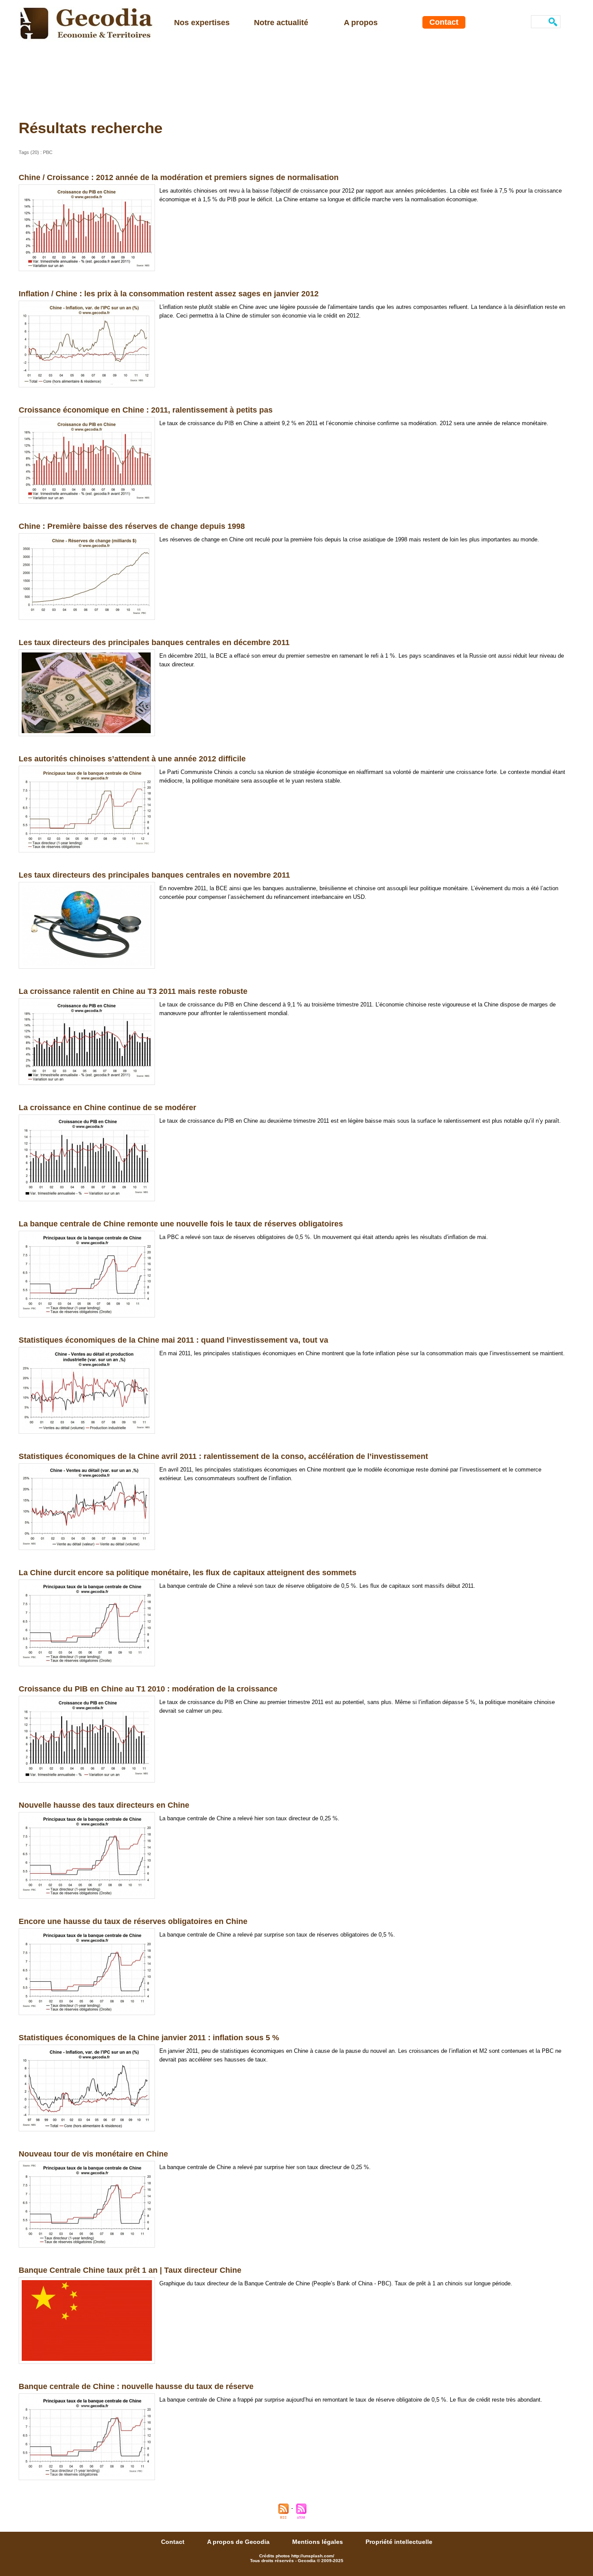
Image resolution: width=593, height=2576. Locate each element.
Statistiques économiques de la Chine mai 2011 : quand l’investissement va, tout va (173, 1340)
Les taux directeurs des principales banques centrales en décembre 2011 (154, 642)
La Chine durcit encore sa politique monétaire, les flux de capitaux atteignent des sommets (188, 1573)
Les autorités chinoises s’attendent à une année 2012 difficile (132, 759)
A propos (361, 23)
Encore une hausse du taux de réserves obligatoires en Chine (133, 1921)
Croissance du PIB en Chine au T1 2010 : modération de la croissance (148, 1689)
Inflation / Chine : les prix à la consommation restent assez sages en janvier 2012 (169, 294)
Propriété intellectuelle (399, 2542)
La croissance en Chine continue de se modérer (107, 1108)
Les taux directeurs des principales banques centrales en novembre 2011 (154, 875)
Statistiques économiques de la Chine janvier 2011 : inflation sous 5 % (149, 2038)
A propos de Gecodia (239, 2542)
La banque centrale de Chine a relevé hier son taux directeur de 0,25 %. (249, 1818)
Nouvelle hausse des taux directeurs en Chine (104, 1805)
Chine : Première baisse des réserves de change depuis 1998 (132, 526)
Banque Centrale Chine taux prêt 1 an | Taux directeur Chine (130, 2270)
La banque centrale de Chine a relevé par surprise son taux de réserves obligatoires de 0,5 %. (277, 1935)
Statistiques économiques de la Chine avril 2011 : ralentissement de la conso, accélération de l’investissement (223, 1456)
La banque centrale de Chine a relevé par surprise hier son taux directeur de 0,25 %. (265, 2167)
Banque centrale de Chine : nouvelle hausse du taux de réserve (136, 2386)
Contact (444, 22)
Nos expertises (202, 23)
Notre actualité (281, 23)
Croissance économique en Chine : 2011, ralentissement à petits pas (146, 410)
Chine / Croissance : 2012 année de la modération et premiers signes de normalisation (179, 177)
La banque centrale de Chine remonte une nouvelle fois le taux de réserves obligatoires (181, 1224)
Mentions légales (318, 2542)
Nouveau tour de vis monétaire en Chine (93, 2154)
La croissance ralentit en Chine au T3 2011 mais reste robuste (133, 991)
